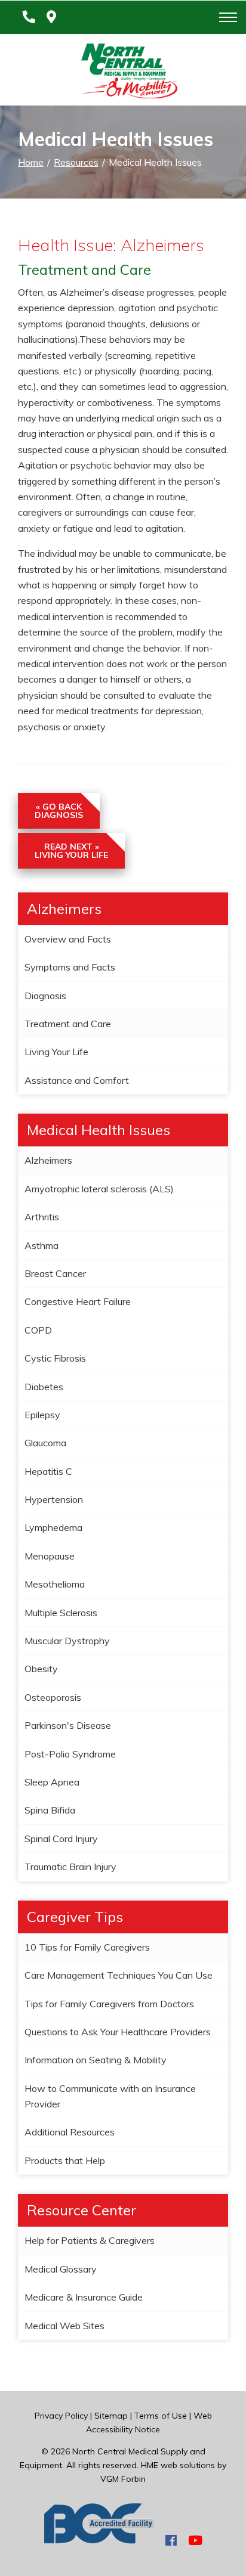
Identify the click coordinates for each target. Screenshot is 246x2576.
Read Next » (71, 851)
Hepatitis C (48, 1471)
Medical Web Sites (64, 2326)
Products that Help (65, 2160)
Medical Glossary (61, 2269)
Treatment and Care (68, 1024)
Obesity (41, 1669)
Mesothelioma (55, 1584)
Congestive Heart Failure (78, 1301)
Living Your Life (56, 1052)
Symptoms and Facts (70, 967)
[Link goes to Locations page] (51, 17)
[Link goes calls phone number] (27, 17)
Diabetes (44, 1387)
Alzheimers (48, 1160)
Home (31, 162)
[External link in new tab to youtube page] (195, 2540)
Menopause (50, 1556)
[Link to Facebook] (171, 2540)
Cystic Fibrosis (55, 1358)
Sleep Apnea (52, 1782)
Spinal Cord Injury (61, 1839)
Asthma (41, 1245)
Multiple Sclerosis (61, 1613)
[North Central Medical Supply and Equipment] (123, 73)
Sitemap (111, 2416)
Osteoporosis (53, 1697)
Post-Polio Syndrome (70, 1754)
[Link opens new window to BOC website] (99, 2540)
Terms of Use (161, 2416)
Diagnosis (45, 996)
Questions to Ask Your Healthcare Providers (118, 2032)
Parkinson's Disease (68, 1725)
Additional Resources (70, 2132)
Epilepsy (42, 1415)
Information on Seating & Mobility (96, 2060)
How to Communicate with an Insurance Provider (110, 2096)
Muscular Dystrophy (67, 1641)
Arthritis (42, 1217)
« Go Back (59, 811)
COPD (38, 1330)
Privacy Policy (61, 2416)
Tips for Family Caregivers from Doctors (109, 2004)
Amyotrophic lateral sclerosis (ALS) (99, 1189)
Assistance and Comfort (77, 1080)
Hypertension (54, 1499)
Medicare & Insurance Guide (84, 2297)
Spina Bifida (50, 1810)
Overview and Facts (68, 939)
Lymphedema (53, 1527)
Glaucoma (45, 1443)
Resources (76, 162)
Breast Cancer (55, 1273)
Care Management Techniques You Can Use (119, 1975)
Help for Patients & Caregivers (90, 2240)
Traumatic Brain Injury (70, 1867)
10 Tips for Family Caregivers (87, 1947)
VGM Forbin (123, 2479)
